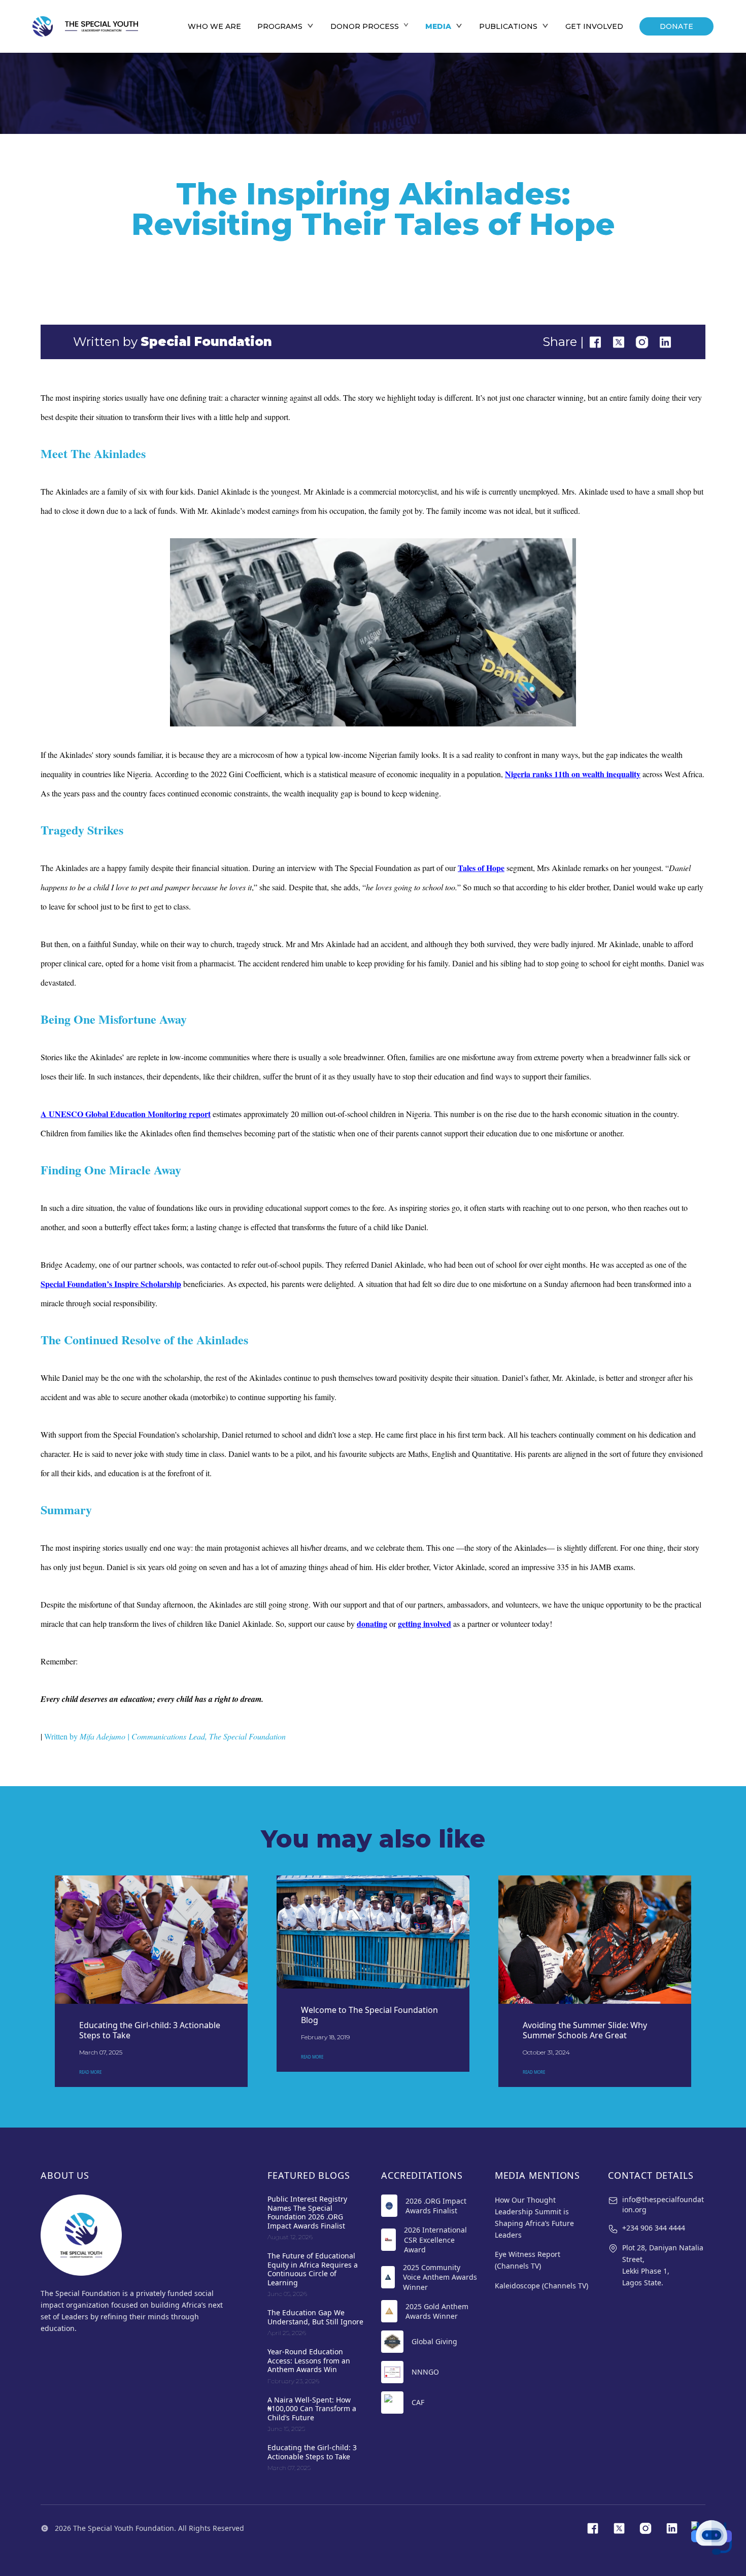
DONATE (676, 26)
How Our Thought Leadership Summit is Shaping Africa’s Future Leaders (534, 2217)
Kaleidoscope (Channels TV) (541, 2286)
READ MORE (90, 2072)
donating (372, 1624)
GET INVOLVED (594, 26)
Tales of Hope (481, 868)
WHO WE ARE (214, 26)
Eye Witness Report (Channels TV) (528, 2260)
